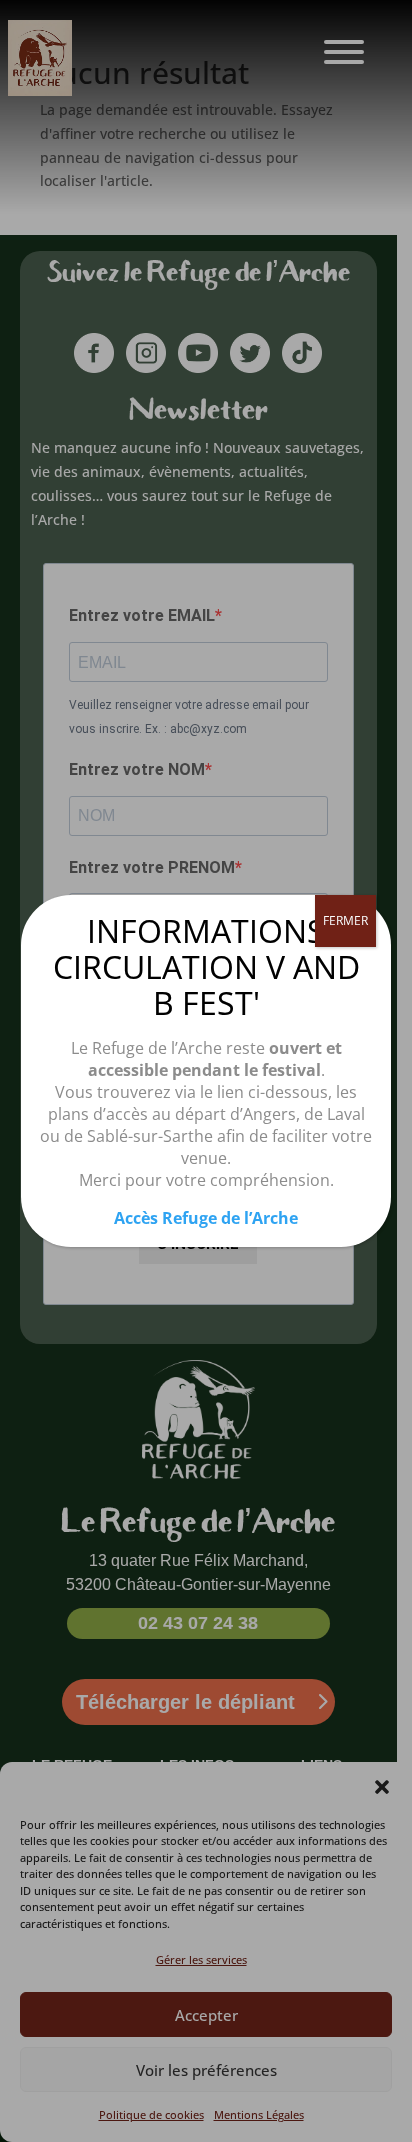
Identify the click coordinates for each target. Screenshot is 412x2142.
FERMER (345, 920)
